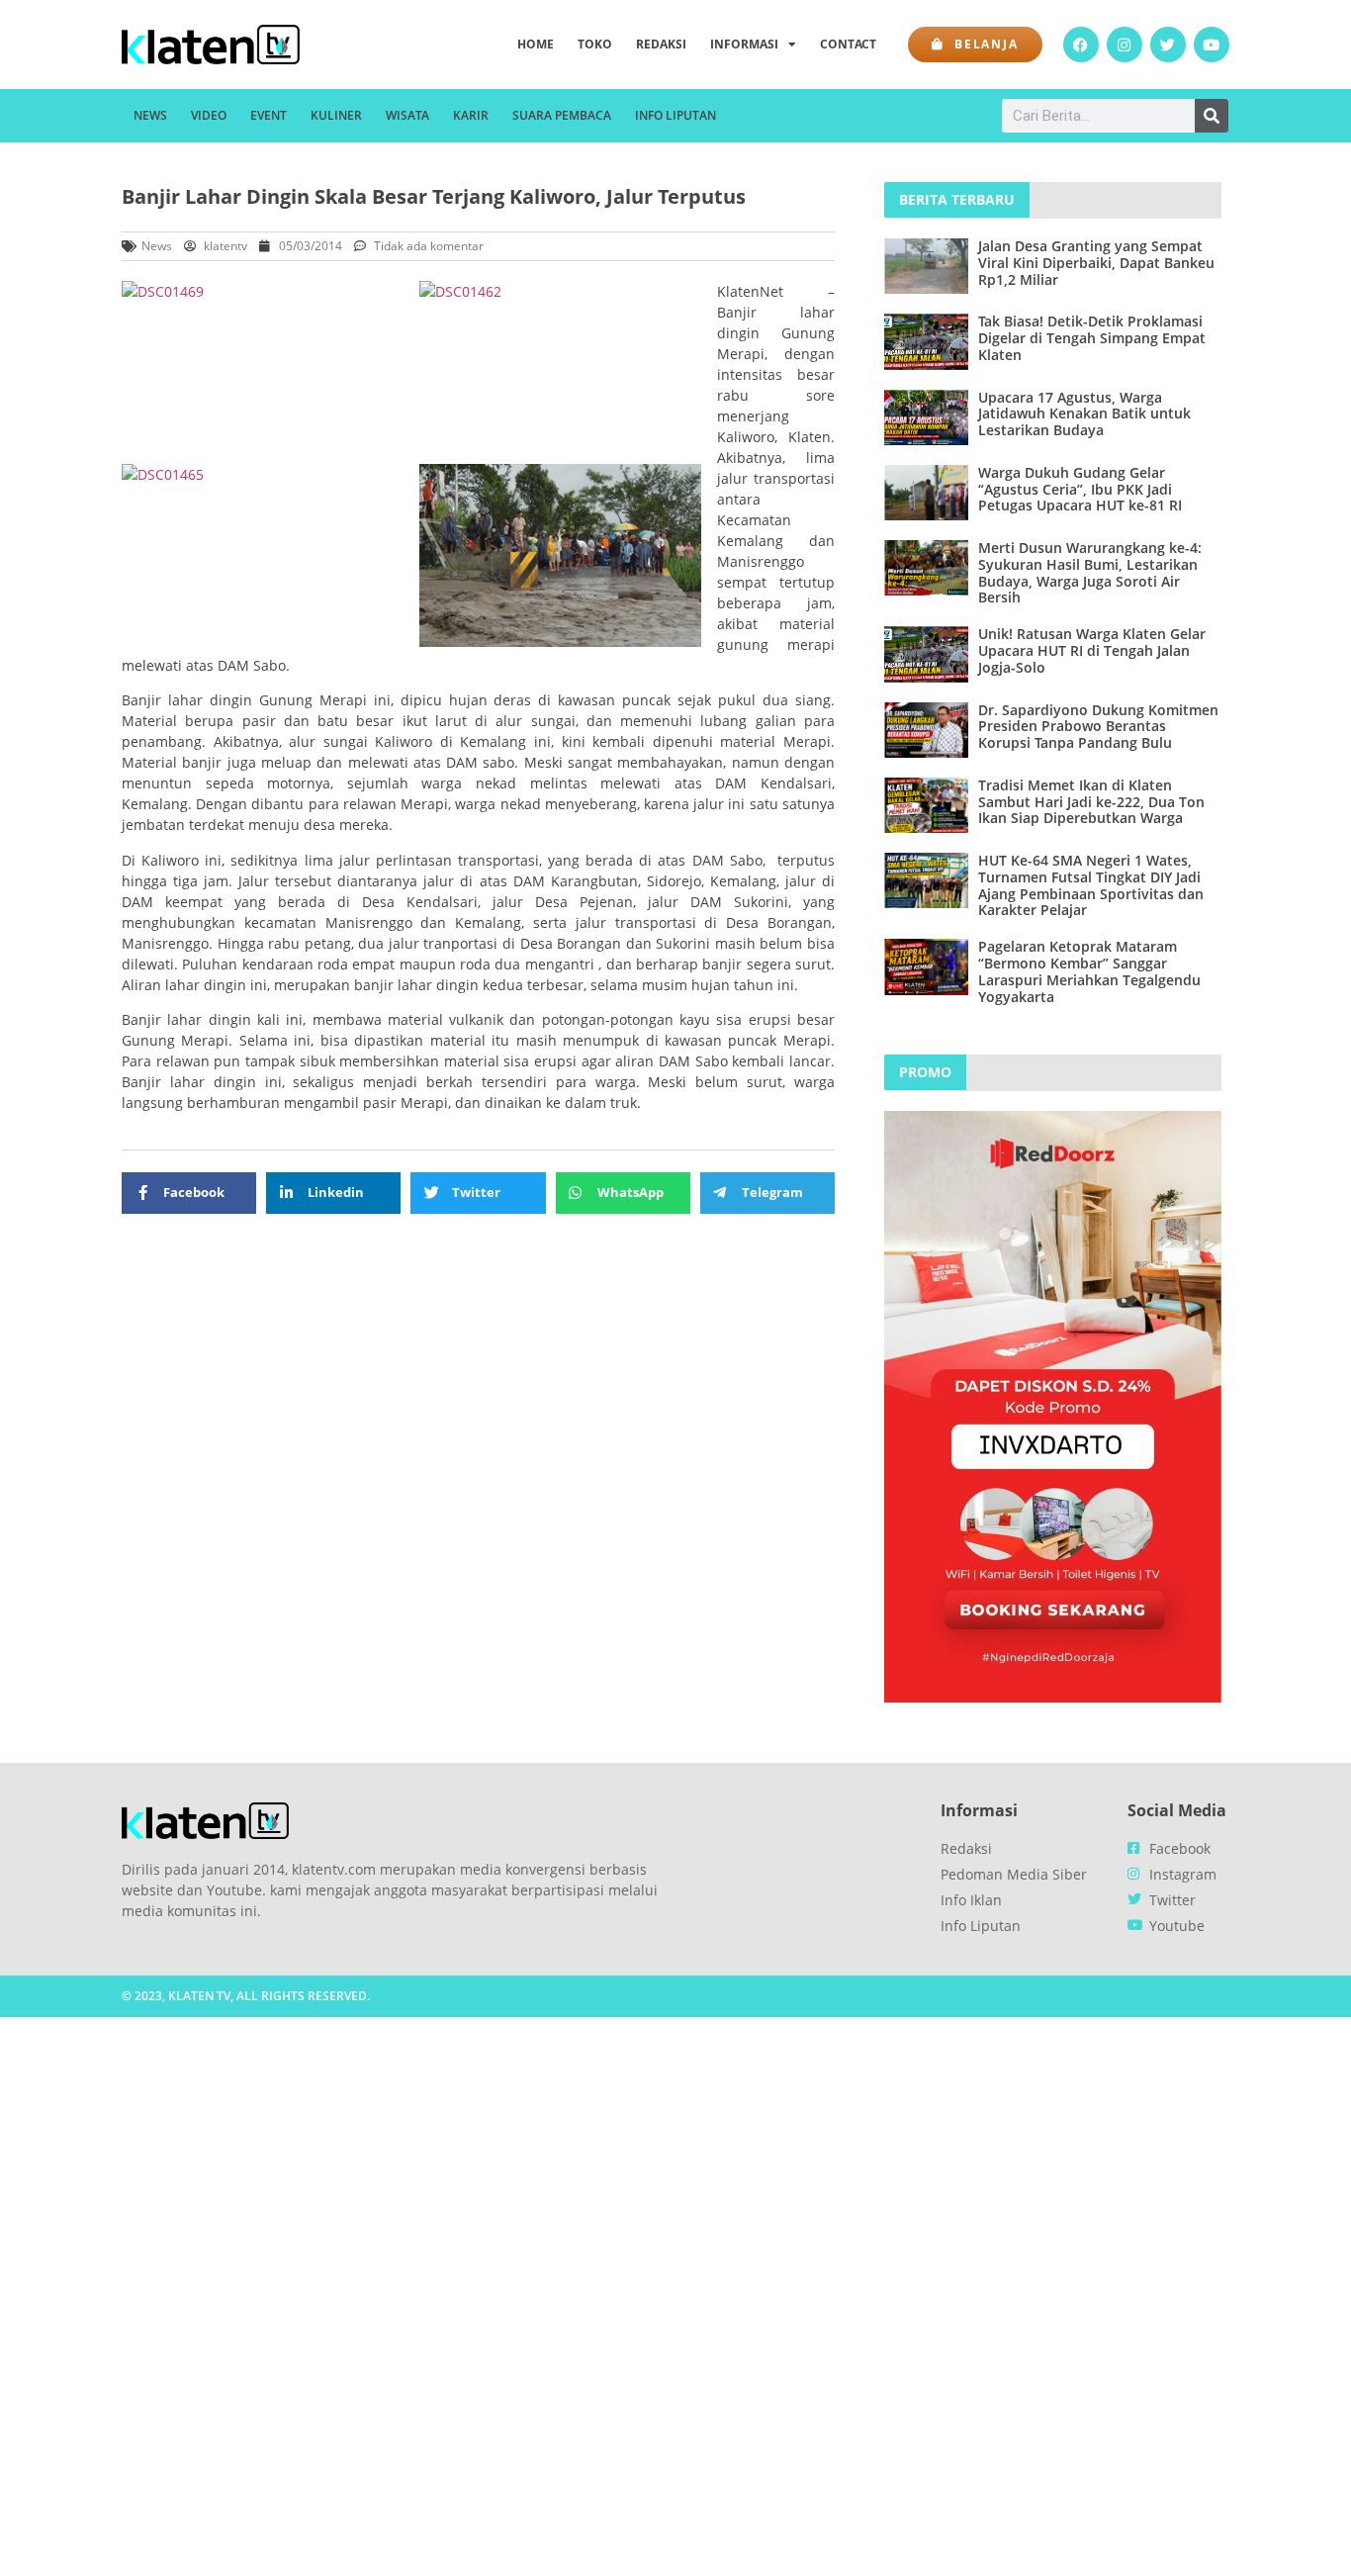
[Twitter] (1168, 45)
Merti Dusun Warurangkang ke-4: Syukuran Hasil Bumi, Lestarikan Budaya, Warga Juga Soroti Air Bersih (1090, 572)
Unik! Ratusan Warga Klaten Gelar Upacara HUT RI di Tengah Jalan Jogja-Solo (1092, 650)
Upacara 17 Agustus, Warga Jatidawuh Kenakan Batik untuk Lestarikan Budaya (1084, 414)
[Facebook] (1081, 45)
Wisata (407, 115)
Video (209, 115)
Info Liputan (675, 115)
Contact (848, 44)
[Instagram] (1125, 45)
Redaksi (661, 44)
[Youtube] (1212, 45)
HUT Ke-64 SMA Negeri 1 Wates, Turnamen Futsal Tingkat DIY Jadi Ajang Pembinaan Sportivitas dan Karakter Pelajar (1091, 885)
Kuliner (336, 115)
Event (269, 115)
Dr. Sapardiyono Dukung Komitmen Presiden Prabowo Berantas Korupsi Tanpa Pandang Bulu (1098, 727)
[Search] (1212, 116)
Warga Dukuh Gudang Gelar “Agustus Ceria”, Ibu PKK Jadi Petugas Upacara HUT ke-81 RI (1080, 489)
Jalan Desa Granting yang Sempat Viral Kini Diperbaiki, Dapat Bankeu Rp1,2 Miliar (1096, 263)
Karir (471, 115)
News (150, 115)
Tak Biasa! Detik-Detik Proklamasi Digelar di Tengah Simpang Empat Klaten (1092, 338)
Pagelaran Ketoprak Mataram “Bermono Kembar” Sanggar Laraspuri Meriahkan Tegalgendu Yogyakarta (1089, 971)
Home (536, 44)
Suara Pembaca (562, 115)
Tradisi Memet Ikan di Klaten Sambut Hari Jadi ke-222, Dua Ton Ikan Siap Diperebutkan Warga (1091, 802)
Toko (595, 44)
